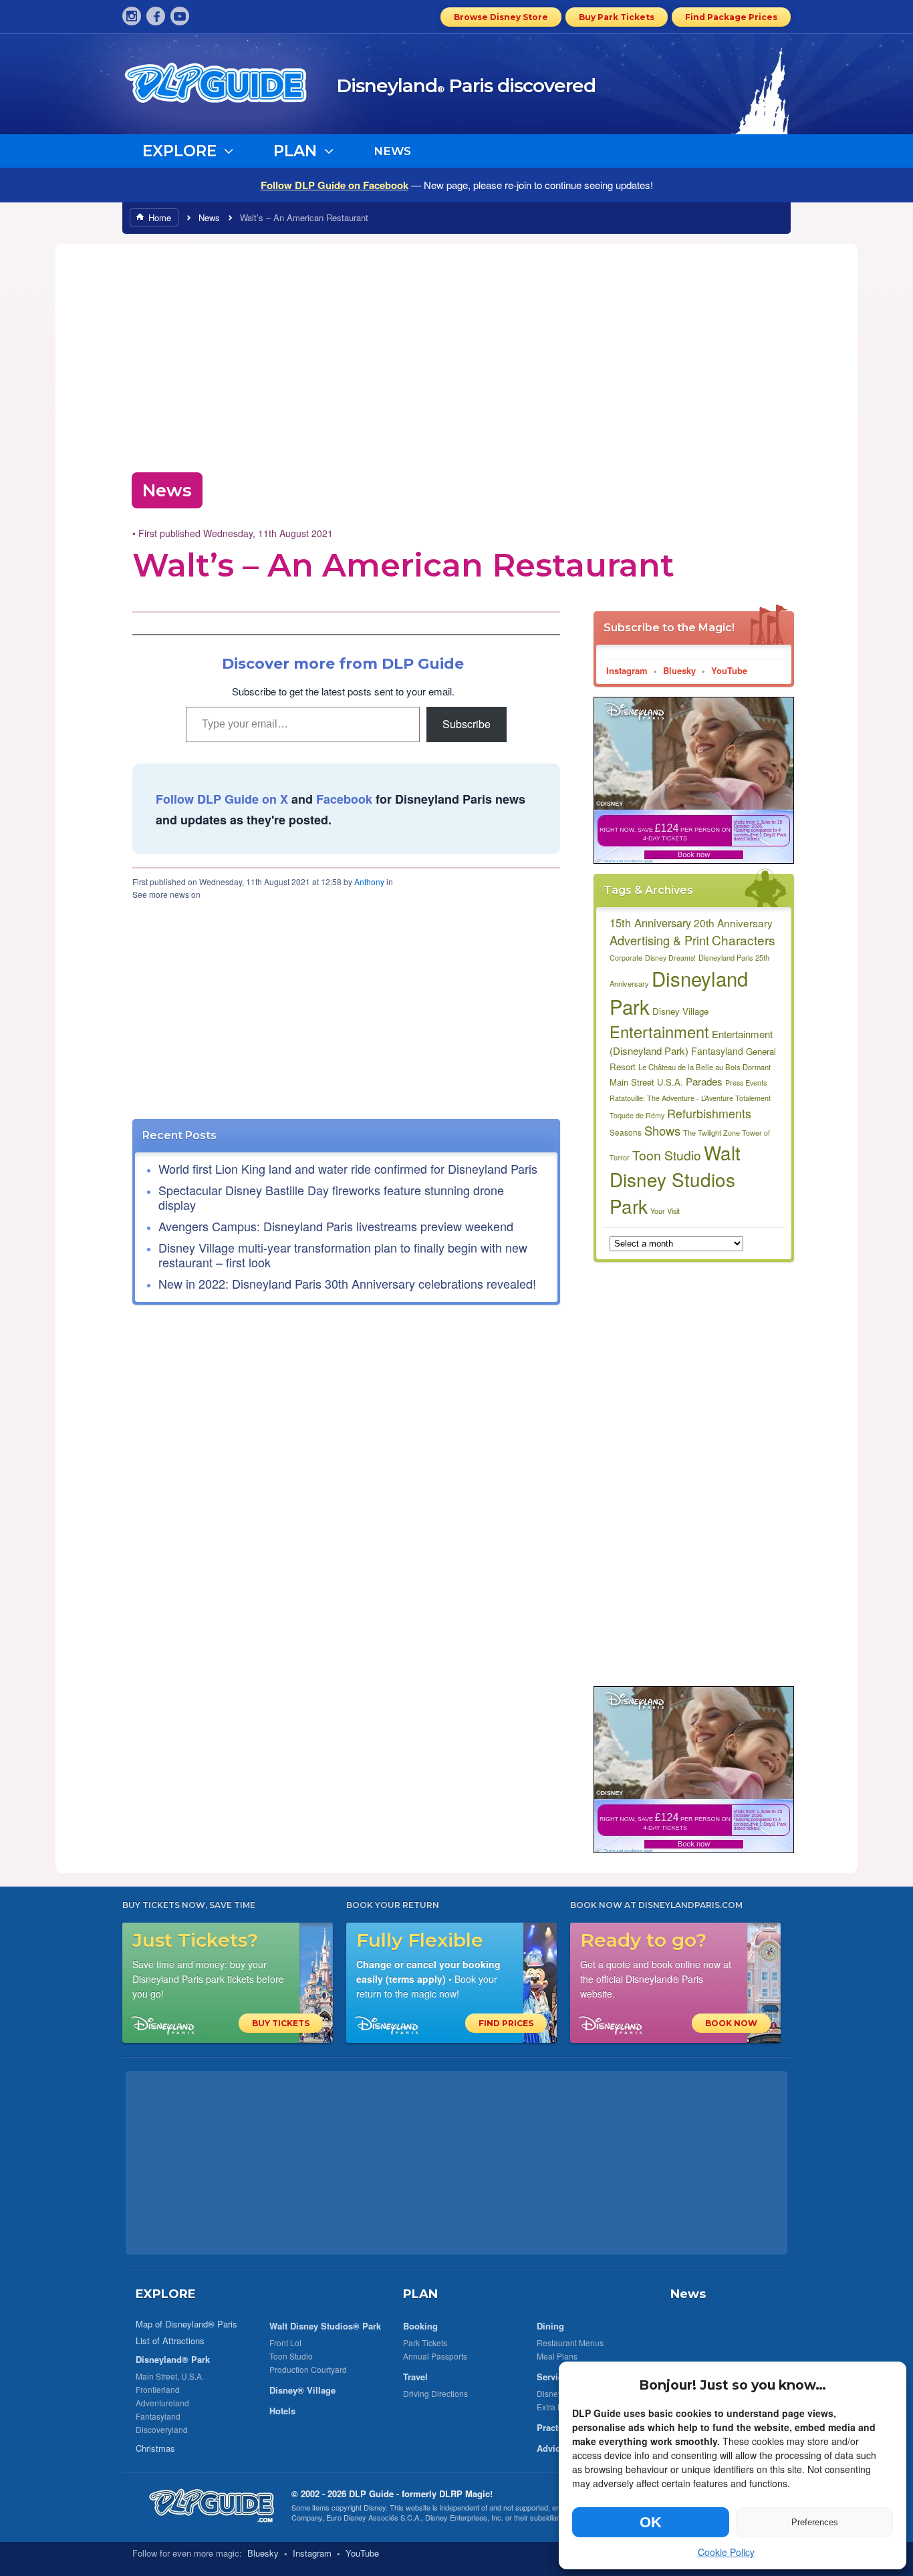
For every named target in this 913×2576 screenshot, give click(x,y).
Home (160, 217)
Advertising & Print (659, 940)
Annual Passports (435, 2356)
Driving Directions (435, 2393)
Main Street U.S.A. (646, 1082)
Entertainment (659, 1031)
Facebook (344, 799)
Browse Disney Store (501, 17)
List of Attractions (170, 2341)
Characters (744, 940)
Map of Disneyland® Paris (186, 2324)
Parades (704, 1081)
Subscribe (467, 724)
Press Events (746, 1083)
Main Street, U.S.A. (170, 2376)
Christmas (155, 2448)
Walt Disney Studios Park (675, 1179)
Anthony (369, 881)
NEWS (392, 151)
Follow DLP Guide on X (222, 799)
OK (651, 2522)
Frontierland (158, 2389)
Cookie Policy (726, 2552)
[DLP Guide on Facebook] (156, 16)
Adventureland (162, 2403)
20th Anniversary (733, 923)
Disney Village (680, 1011)
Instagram (627, 670)
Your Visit (665, 1211)
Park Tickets (425, 2343)
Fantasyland (717, 1051)
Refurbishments (709, 1113)
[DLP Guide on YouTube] (180, 16)
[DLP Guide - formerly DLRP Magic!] (231, 88)
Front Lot (285, 2343)
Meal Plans (557, 2356)
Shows (662, 1130)
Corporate (626, 958)
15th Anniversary (650, 923)
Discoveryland (162, 2429)
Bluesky (679, 670)
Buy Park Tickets (617, 17)
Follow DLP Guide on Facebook (335, 185)
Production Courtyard (308, 2369)
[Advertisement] (456, 354)
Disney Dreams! (670, 958)
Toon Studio (667, 1155)
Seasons (626, 1132)
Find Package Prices (731, 17)
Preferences (815, 2522)
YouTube (729, 670)
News (209, 217)
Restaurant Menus (570, 2343)
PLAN (420, 2294)
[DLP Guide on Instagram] (132, 16)
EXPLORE (166, 2294)
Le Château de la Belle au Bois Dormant (704, 1067)
